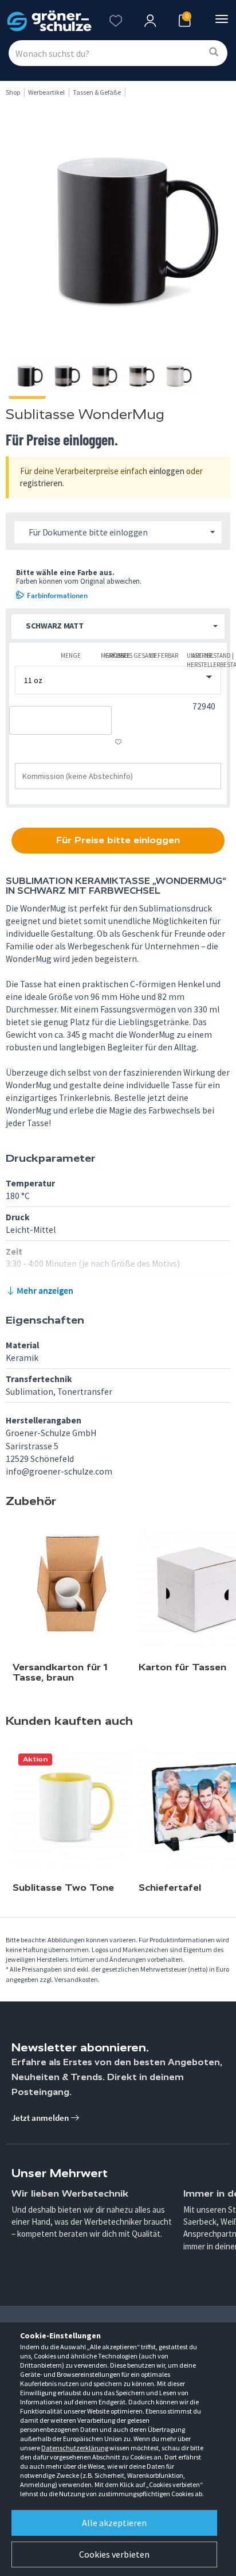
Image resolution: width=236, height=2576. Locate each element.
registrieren (41, 483)
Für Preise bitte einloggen (118, 840)
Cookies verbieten (114, 2554)
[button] (118, 626)
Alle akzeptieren (114, 2523)
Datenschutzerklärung (75, 2448)
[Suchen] (214, 53)
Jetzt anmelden (41, 2118)
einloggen (167, 471)
